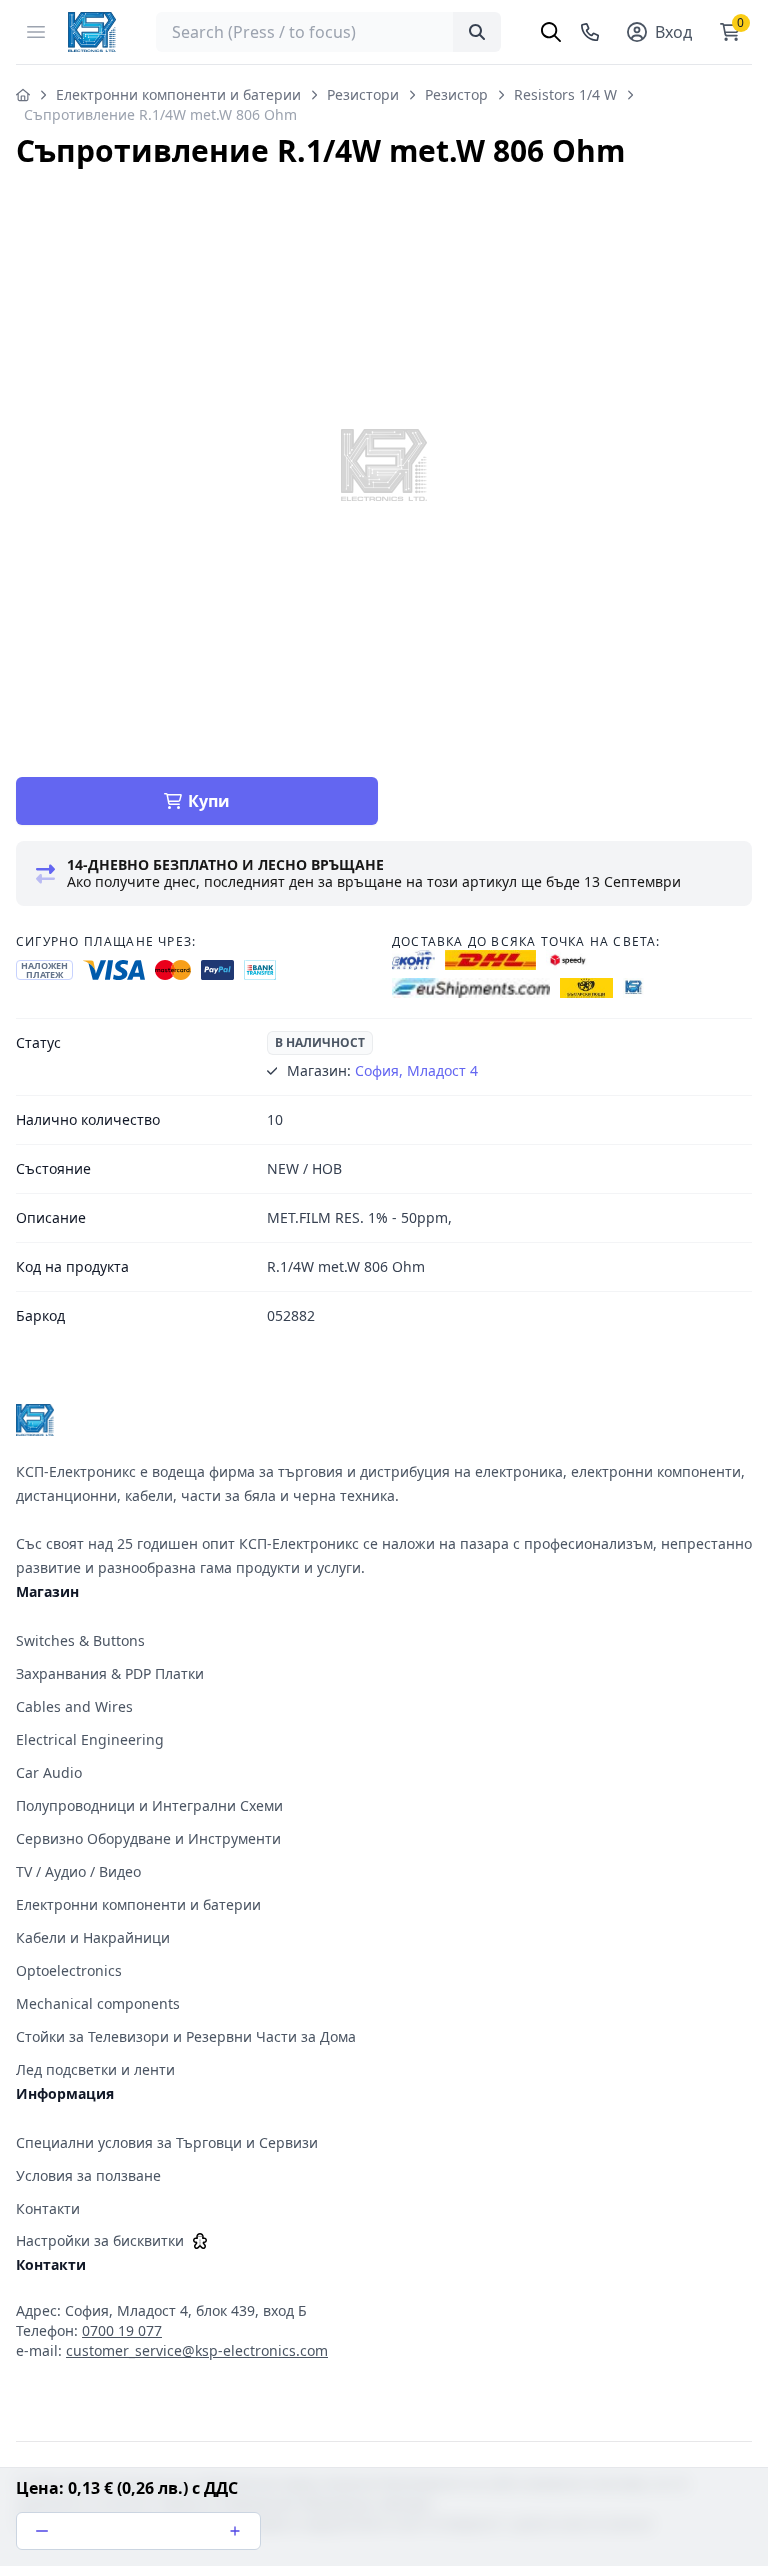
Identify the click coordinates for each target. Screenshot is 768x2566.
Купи (209, 801)
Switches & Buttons (80, 1640)
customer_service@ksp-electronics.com (197, 2350)
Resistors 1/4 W (565, 94)
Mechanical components (98, 2003)
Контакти (48, 2208)
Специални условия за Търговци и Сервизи (167, 2142)
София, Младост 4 (416, 1070)
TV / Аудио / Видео (78, 1871)
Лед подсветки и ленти (95, 2069)
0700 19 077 (122, 2330)
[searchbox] (328, 32)
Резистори (363, 94)
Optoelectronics (69, 1970)
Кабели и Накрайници (93, 1937)
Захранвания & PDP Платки (110, 1673)
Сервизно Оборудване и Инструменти (148, 1838)
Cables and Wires (74, 1706)
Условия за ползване (88, 2175)
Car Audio (49, 1772)
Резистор (456, 94)
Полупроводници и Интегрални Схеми (149, 1805)
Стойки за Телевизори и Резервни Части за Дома (186, 2036)
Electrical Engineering (90, 1739)
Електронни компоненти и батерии (178, 94)
